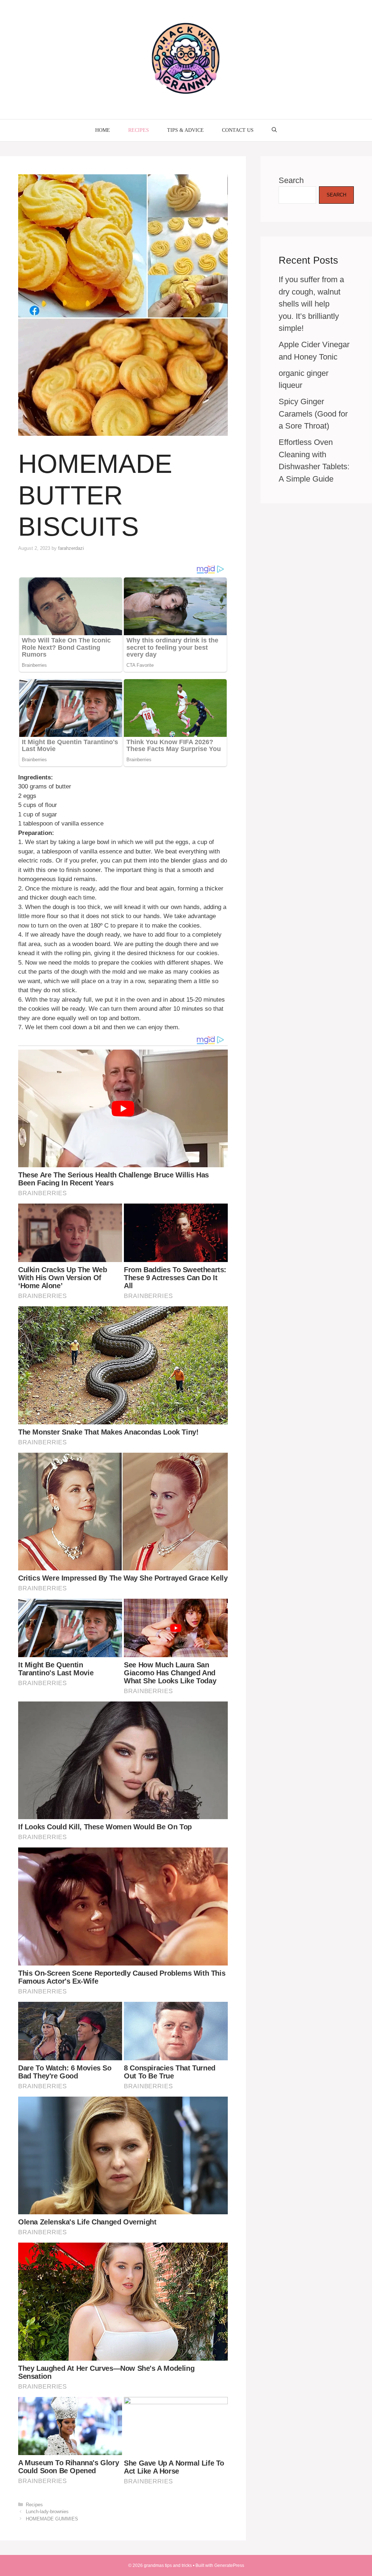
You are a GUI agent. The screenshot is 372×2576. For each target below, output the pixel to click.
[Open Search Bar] (274, 130)
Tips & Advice (185, 130)
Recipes (139, 130)
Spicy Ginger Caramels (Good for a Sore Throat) (313, 414)
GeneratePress (229, 2565)
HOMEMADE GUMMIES (52, 2519)
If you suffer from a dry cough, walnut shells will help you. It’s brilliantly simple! (311, 304)
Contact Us (238, 130)
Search (291, 180)
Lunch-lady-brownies (47, 2512)
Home (103, 130)
